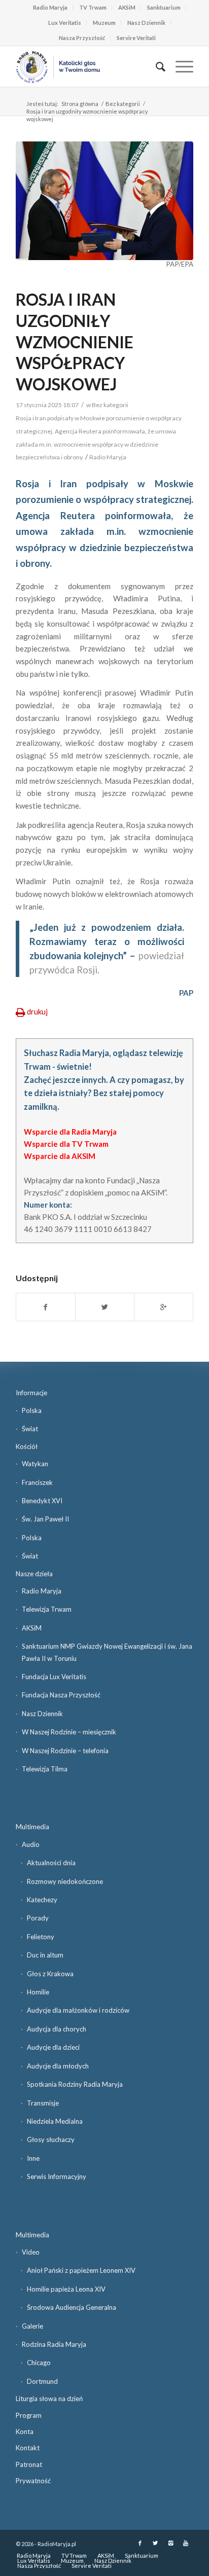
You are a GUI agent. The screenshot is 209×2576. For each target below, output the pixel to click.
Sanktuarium (164, 7)
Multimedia (32, 1827)
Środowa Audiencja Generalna (72, 2307)
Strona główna (80, 104)
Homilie (38, 1992)
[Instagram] (170, 2543)
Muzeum (104, 23)
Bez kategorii (123, 104)
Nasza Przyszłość (82, 38)
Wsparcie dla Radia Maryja (70, 1132)
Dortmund (42, 2381)
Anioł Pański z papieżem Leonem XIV (81, 2270)
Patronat (29, 2464)
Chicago (39, 2363)
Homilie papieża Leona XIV (66, 2289)
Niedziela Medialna (55, 2121)
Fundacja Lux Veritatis (54, 1677)
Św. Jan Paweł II (45, 1519)
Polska (32, 1410)
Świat (30, 1429)
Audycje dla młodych (58, 2066)
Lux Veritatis (65, 23)
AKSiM (127, 7)
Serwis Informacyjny (57, 2176)
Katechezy (42, 1900)
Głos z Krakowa (50, 1974)
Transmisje (43, 2103)
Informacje (31, 1393)
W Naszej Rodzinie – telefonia (65, 1751)
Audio (31, 1844)
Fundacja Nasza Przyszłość (61, 1695)
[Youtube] (186, 2543)
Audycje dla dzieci (53, 2047)
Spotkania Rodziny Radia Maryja (75, 2084)
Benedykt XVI (42, 1501)
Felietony (41, 1937)
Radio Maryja (50, 7)
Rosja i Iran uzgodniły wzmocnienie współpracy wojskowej (75, 341)
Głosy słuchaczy (51, 2139)
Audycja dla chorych (57, 2029)
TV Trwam (93, 7)
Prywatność (33, 2481)
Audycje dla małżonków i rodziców (78, 2010)
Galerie (32, 2326)
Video (31, 2252)
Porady (38, 1918)
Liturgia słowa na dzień (49, 2399)
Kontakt (28, 2448)
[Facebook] (140, 2543)
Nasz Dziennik (146, 23)
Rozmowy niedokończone (65, 1881)
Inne (33, 2158)
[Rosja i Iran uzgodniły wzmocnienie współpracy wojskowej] (104, 201)
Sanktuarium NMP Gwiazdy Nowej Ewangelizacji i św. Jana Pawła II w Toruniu (107, 1652)
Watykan (35, 1464)
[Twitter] (155, 2543)
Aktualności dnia (51, 1863)
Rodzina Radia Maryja (54, 2344)
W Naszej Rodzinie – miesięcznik (69, 1732)
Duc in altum (45, 1955)
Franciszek (37, 1482)
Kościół (27, 1446)
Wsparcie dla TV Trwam (66, 1144)
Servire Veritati (136, 38)
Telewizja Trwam (47, 1609)
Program (29, 2415)
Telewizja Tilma (45, 1769)
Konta (25, 2432)
